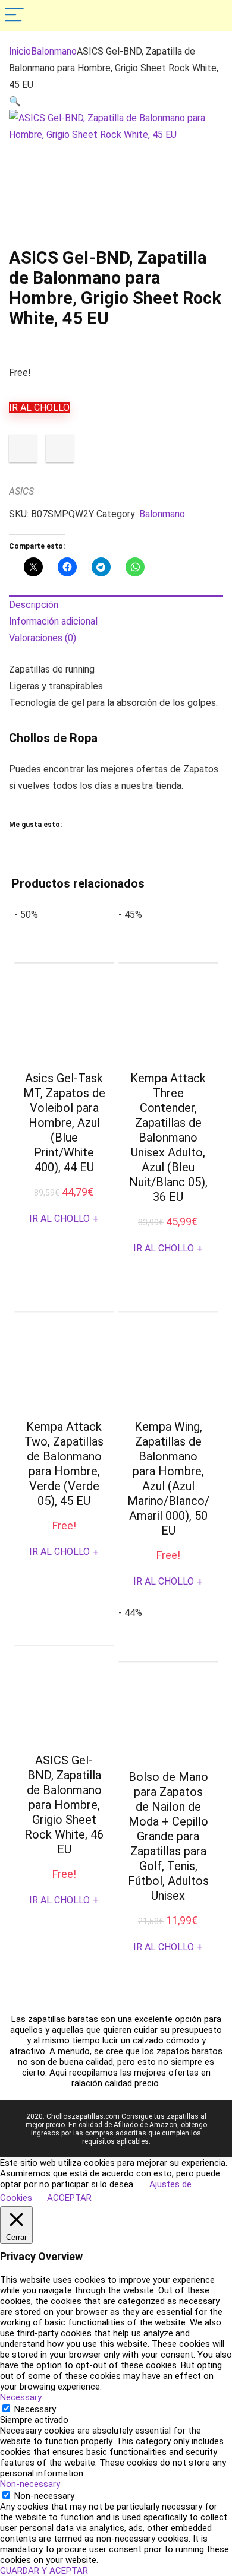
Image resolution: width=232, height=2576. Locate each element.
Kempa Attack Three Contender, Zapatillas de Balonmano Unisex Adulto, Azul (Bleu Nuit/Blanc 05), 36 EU (168, 1138)
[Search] (214, 16)
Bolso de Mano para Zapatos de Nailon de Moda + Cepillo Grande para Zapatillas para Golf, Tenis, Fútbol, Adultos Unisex (168, 1836)
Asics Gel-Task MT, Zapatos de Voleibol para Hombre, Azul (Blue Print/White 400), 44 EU (64, 1123)
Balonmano (54, 51)
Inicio (20, 51)
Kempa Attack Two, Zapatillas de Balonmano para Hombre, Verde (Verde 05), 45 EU (64, 1464)
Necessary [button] (21, 2397)
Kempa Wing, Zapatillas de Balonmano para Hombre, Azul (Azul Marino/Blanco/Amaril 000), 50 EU (168, 1479)
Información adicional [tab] (53, 621)
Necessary (35, 2409)
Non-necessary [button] (30, 2484)
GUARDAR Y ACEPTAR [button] (44, 2571)
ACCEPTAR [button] (69, 2198)
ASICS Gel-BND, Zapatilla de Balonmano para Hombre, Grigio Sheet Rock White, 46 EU (64, 1805)
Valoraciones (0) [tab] (43, 638)
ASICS (21, 491)
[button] (15, 101)
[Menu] (14, 16)
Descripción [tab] (34, 605)
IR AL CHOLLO (39, 408)
